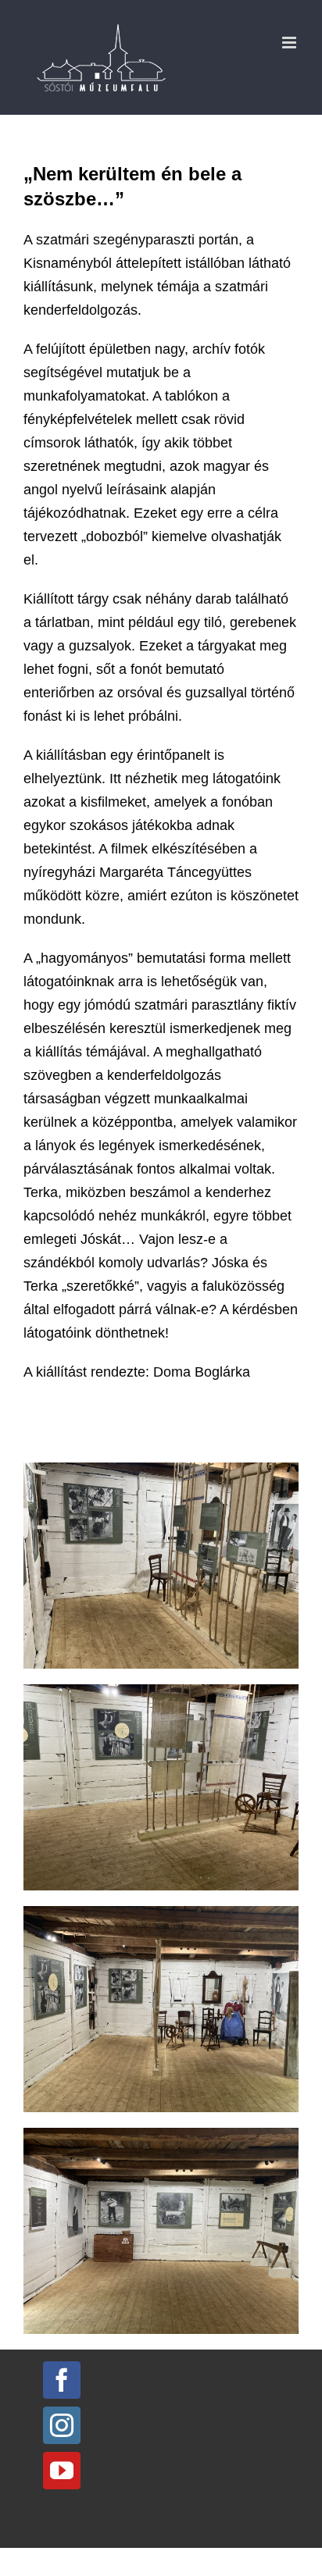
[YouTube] (62, 2471)
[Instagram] (62, 2425)
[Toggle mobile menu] (290, 43)
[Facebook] (62, 2380)
